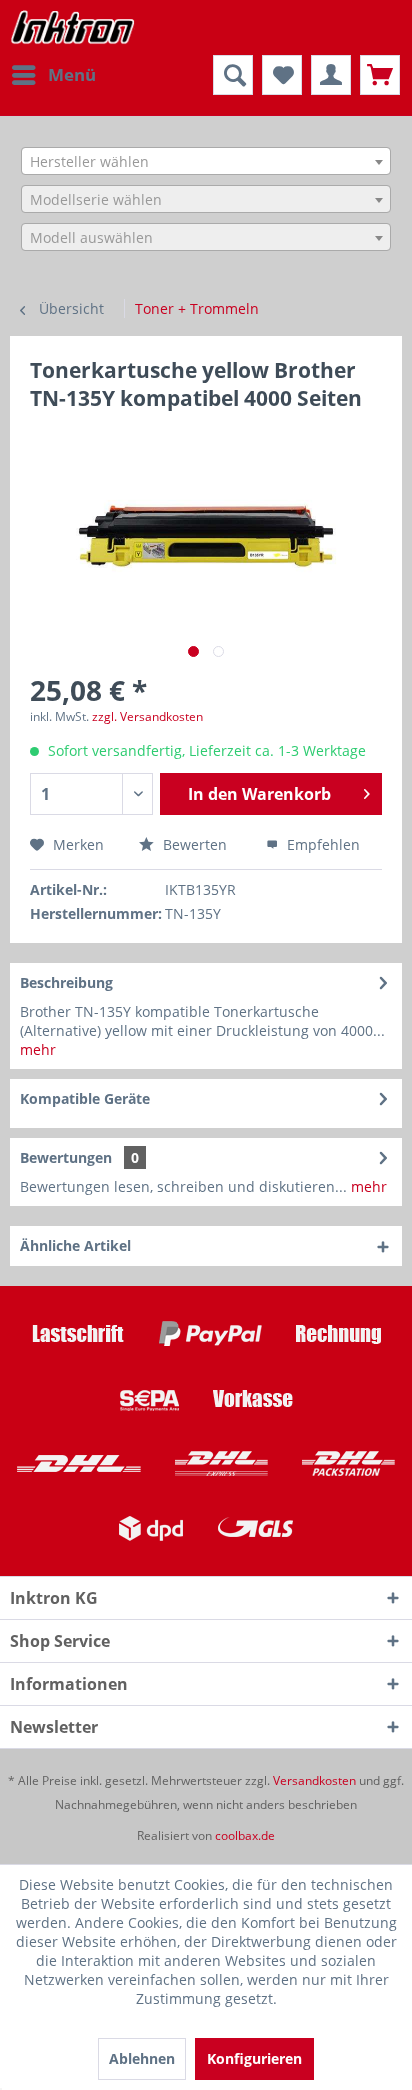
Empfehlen (321, 844)
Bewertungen (66, 1157)
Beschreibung (66, 982)
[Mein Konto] (331, 75)
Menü (72, 74)
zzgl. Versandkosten (147, 716)
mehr (38, 1049)
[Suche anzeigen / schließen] (233, 75)
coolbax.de (245, 1835)
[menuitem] (53, 75)
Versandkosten (314, 1780)
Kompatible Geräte (85, 1098)
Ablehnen (142, 2058)
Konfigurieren (254, 2058)
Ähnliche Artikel (75, 1245)
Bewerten (195, 844)
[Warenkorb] (380, 75)
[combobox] (206, 161)
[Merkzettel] (282, 75)
